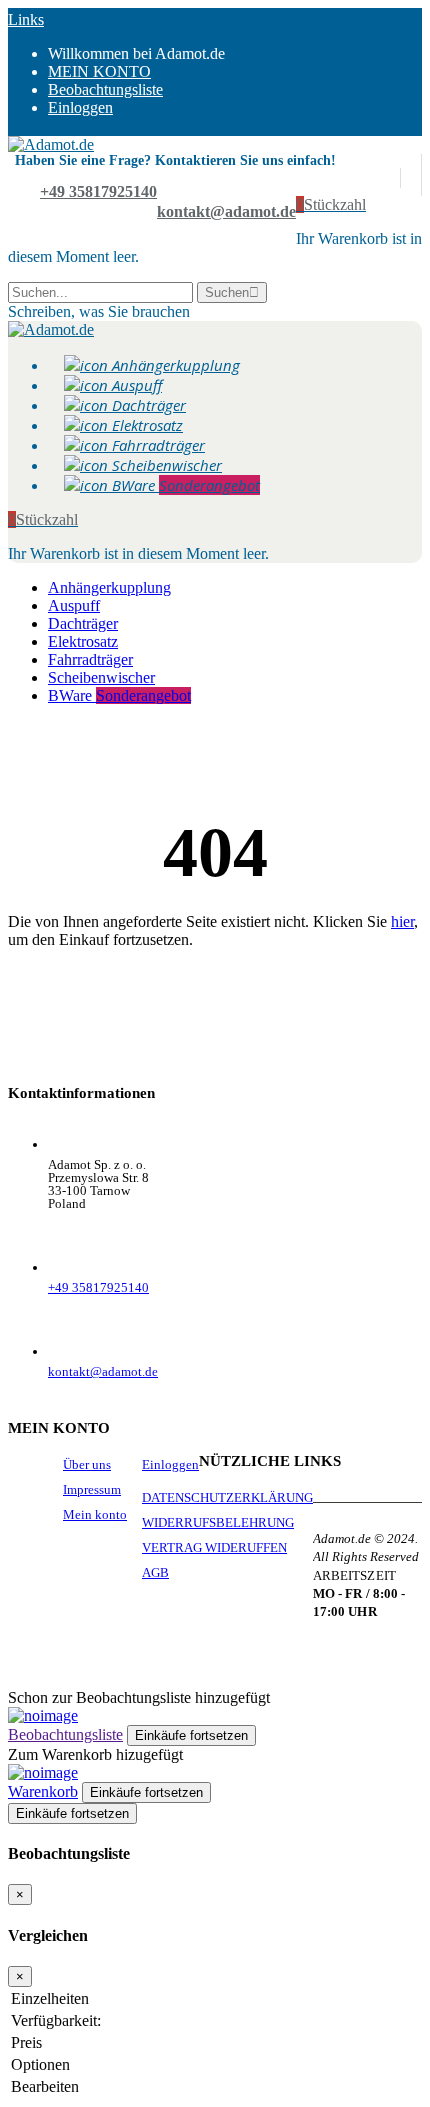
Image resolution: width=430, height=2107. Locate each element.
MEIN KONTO (99, 71)
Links (26, 19)
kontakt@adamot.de (226, 211)
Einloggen (80, 107)
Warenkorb (43, 1791)
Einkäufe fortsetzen (72, 1813)
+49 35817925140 (98, 191)
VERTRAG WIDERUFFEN (214, 1547)
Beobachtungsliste (65, 1734)
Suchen (227, 292)
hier (402, 921)
